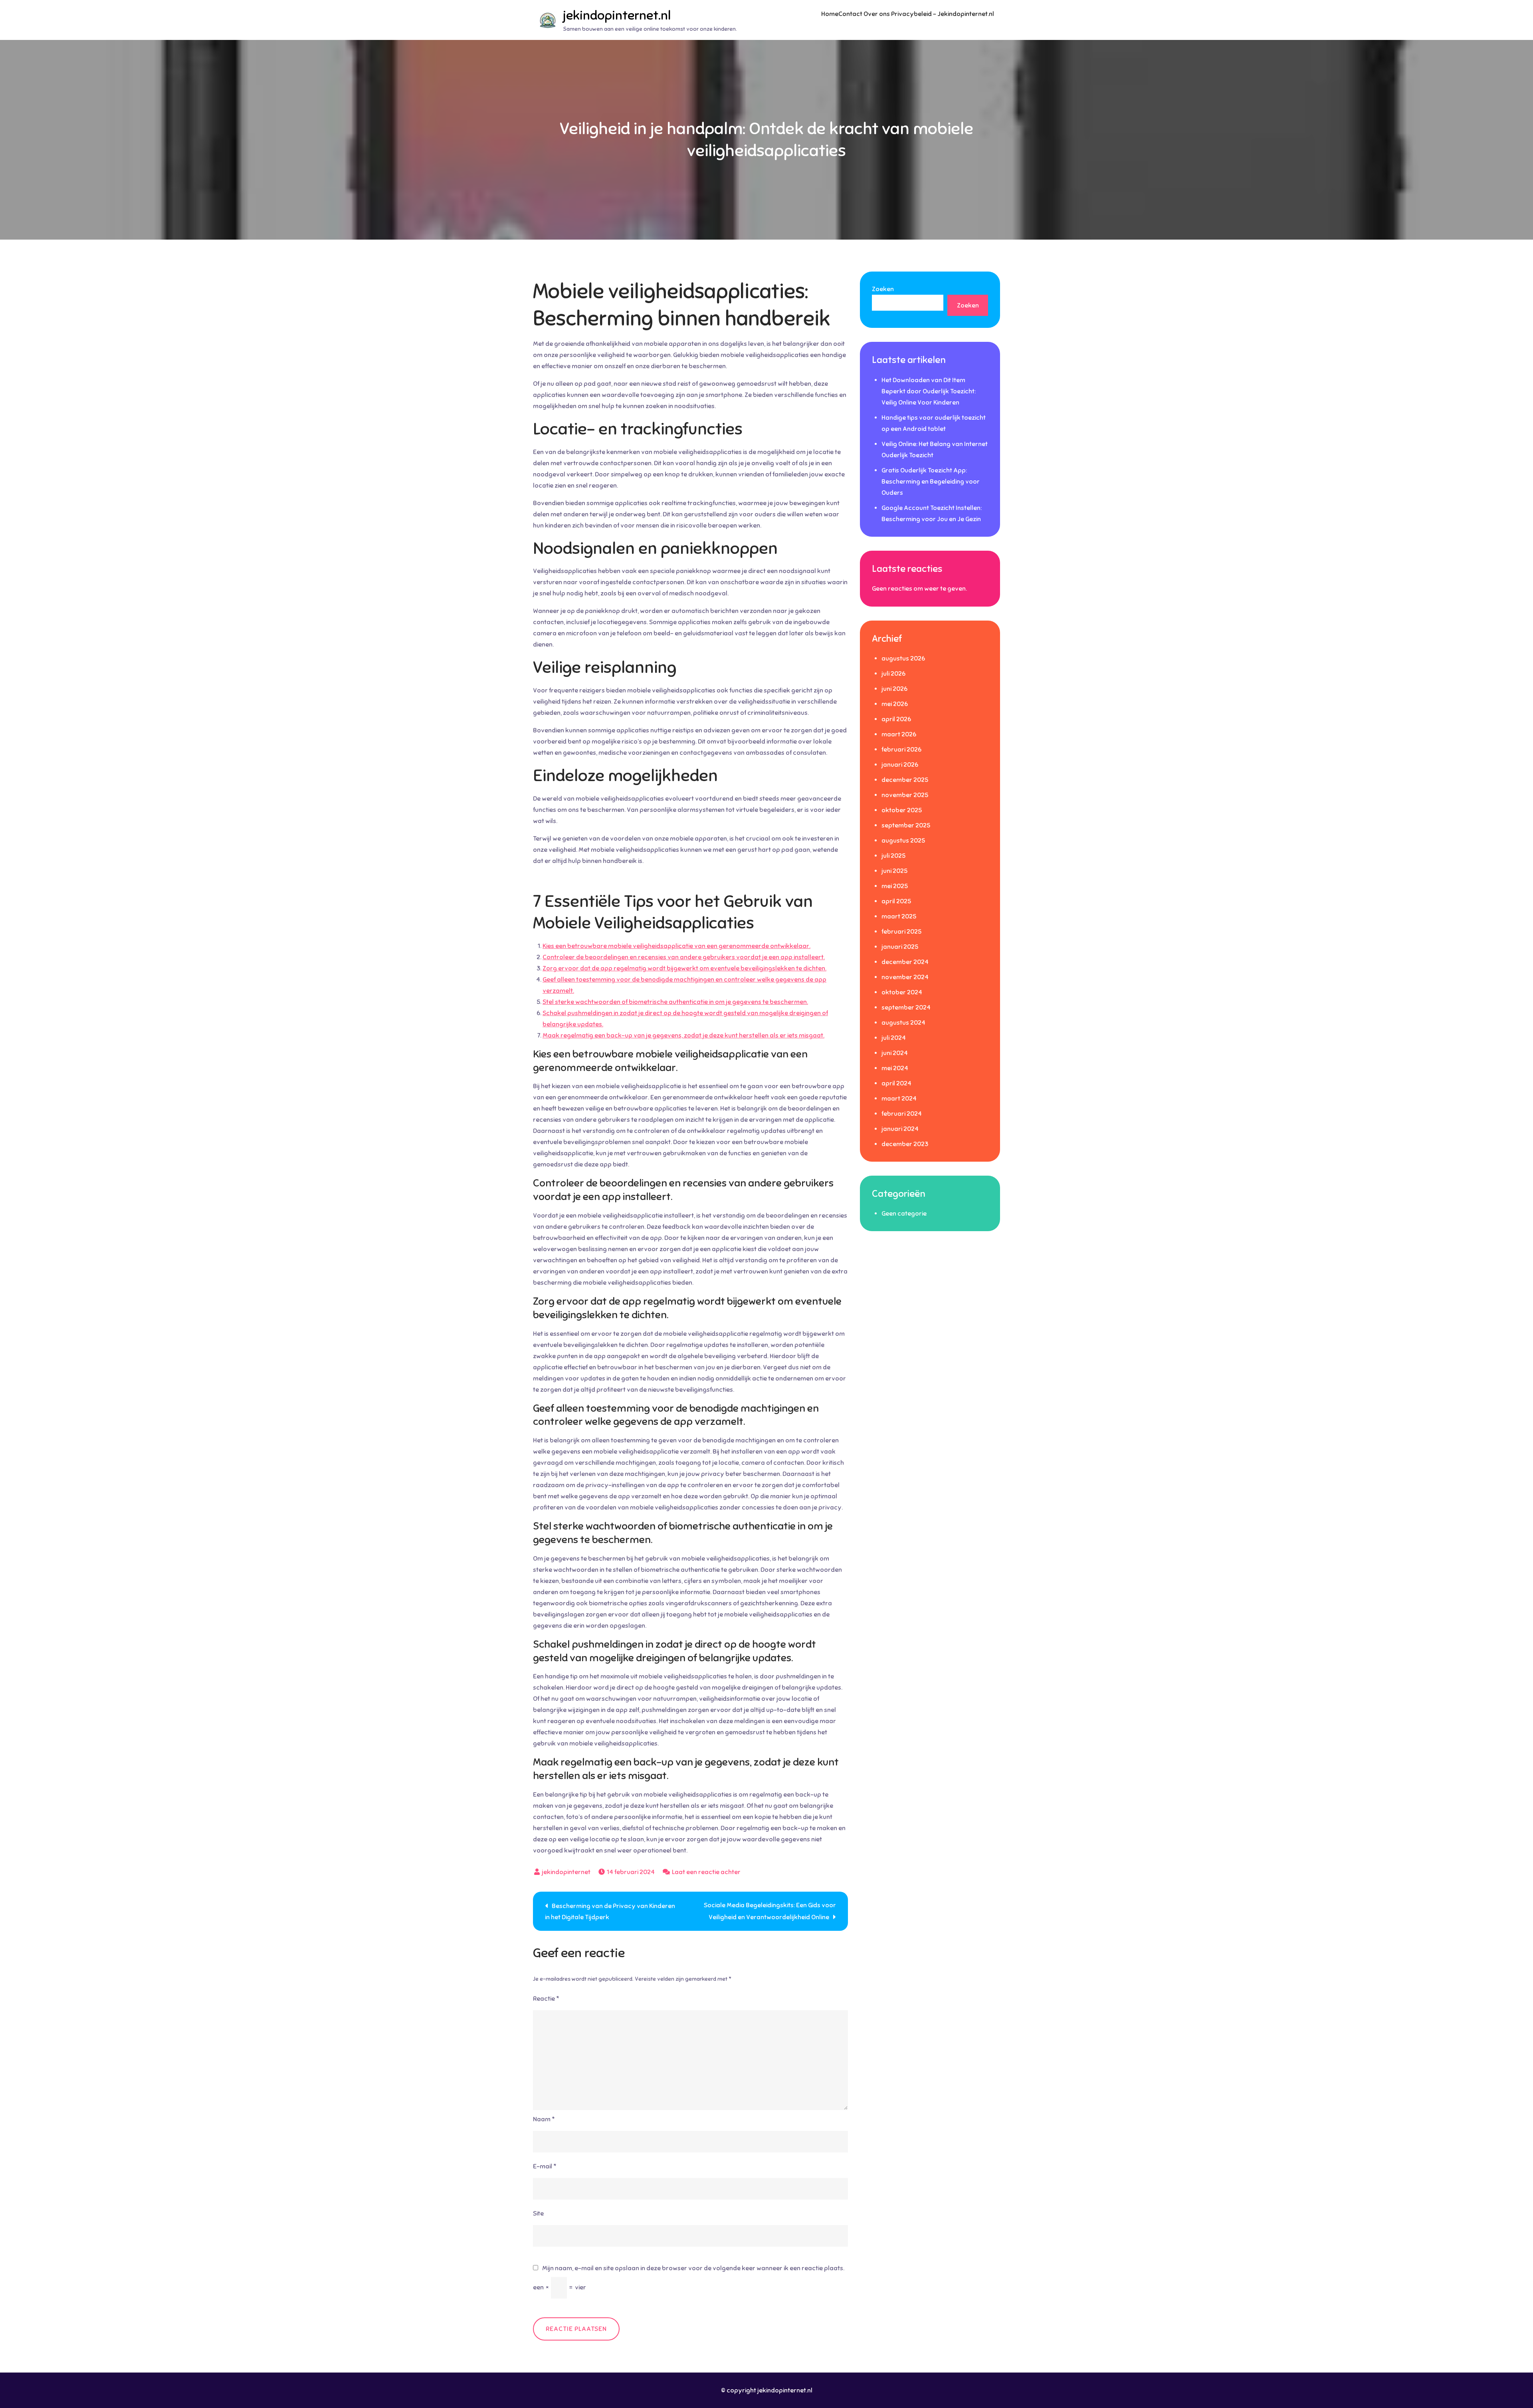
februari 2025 (901, 932)
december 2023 (905, 1144)
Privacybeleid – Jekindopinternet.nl (943, 14)
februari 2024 (902, 1114)
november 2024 (905, 977)
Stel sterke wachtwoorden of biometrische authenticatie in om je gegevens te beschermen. (675, 1002)
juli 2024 (894, 1038)
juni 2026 (894, 689)
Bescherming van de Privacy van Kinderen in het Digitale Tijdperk (610, 1912)
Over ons (877, 14)
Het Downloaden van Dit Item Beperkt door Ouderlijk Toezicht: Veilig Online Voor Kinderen (929, 391)
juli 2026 (893, 674)
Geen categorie (904, 1214)
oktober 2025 (902, 810)
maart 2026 (899, 734)
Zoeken (883, 289)
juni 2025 (894, 871)
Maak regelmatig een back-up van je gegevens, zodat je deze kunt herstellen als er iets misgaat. (683, 1035)
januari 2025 (900, 947)
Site (538, 2214)
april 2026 (896, 719)
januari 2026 (900, 765)
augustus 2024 (903, 1023)
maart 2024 (899, 1099)
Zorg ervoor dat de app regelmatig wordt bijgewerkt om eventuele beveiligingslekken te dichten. (684, 968)
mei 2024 (895, 1068)
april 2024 (896, 1083)
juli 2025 (893, 856)
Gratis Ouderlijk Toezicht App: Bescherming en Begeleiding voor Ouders (931, 482)
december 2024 (905, 962)
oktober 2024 (902, 992)
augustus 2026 (903, 659)
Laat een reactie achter (706, 1872)
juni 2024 (895, 1053)
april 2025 (896, 901)
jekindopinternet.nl (617, 15)
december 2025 (905, 780)
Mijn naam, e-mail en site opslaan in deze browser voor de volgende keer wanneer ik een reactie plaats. (693, 2268)
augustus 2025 (903, 841)
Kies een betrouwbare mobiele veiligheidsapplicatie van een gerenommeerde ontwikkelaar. (676, 946)
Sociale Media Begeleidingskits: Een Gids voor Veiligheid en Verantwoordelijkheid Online (770, 1911)
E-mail (545, 2166)
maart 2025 (899, 916)
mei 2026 (895, 704)
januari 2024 (900, 1129)
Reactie (546, 1999)
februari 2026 (901, 750)
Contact (850, 14)
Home (830, 14)
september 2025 (906, 825)
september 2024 (906, 1008)
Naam (544, 2119)
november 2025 (905, 795)
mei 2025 (895, 886)
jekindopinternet (566, 1872)
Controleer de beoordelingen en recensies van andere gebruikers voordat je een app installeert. (684, 957)
